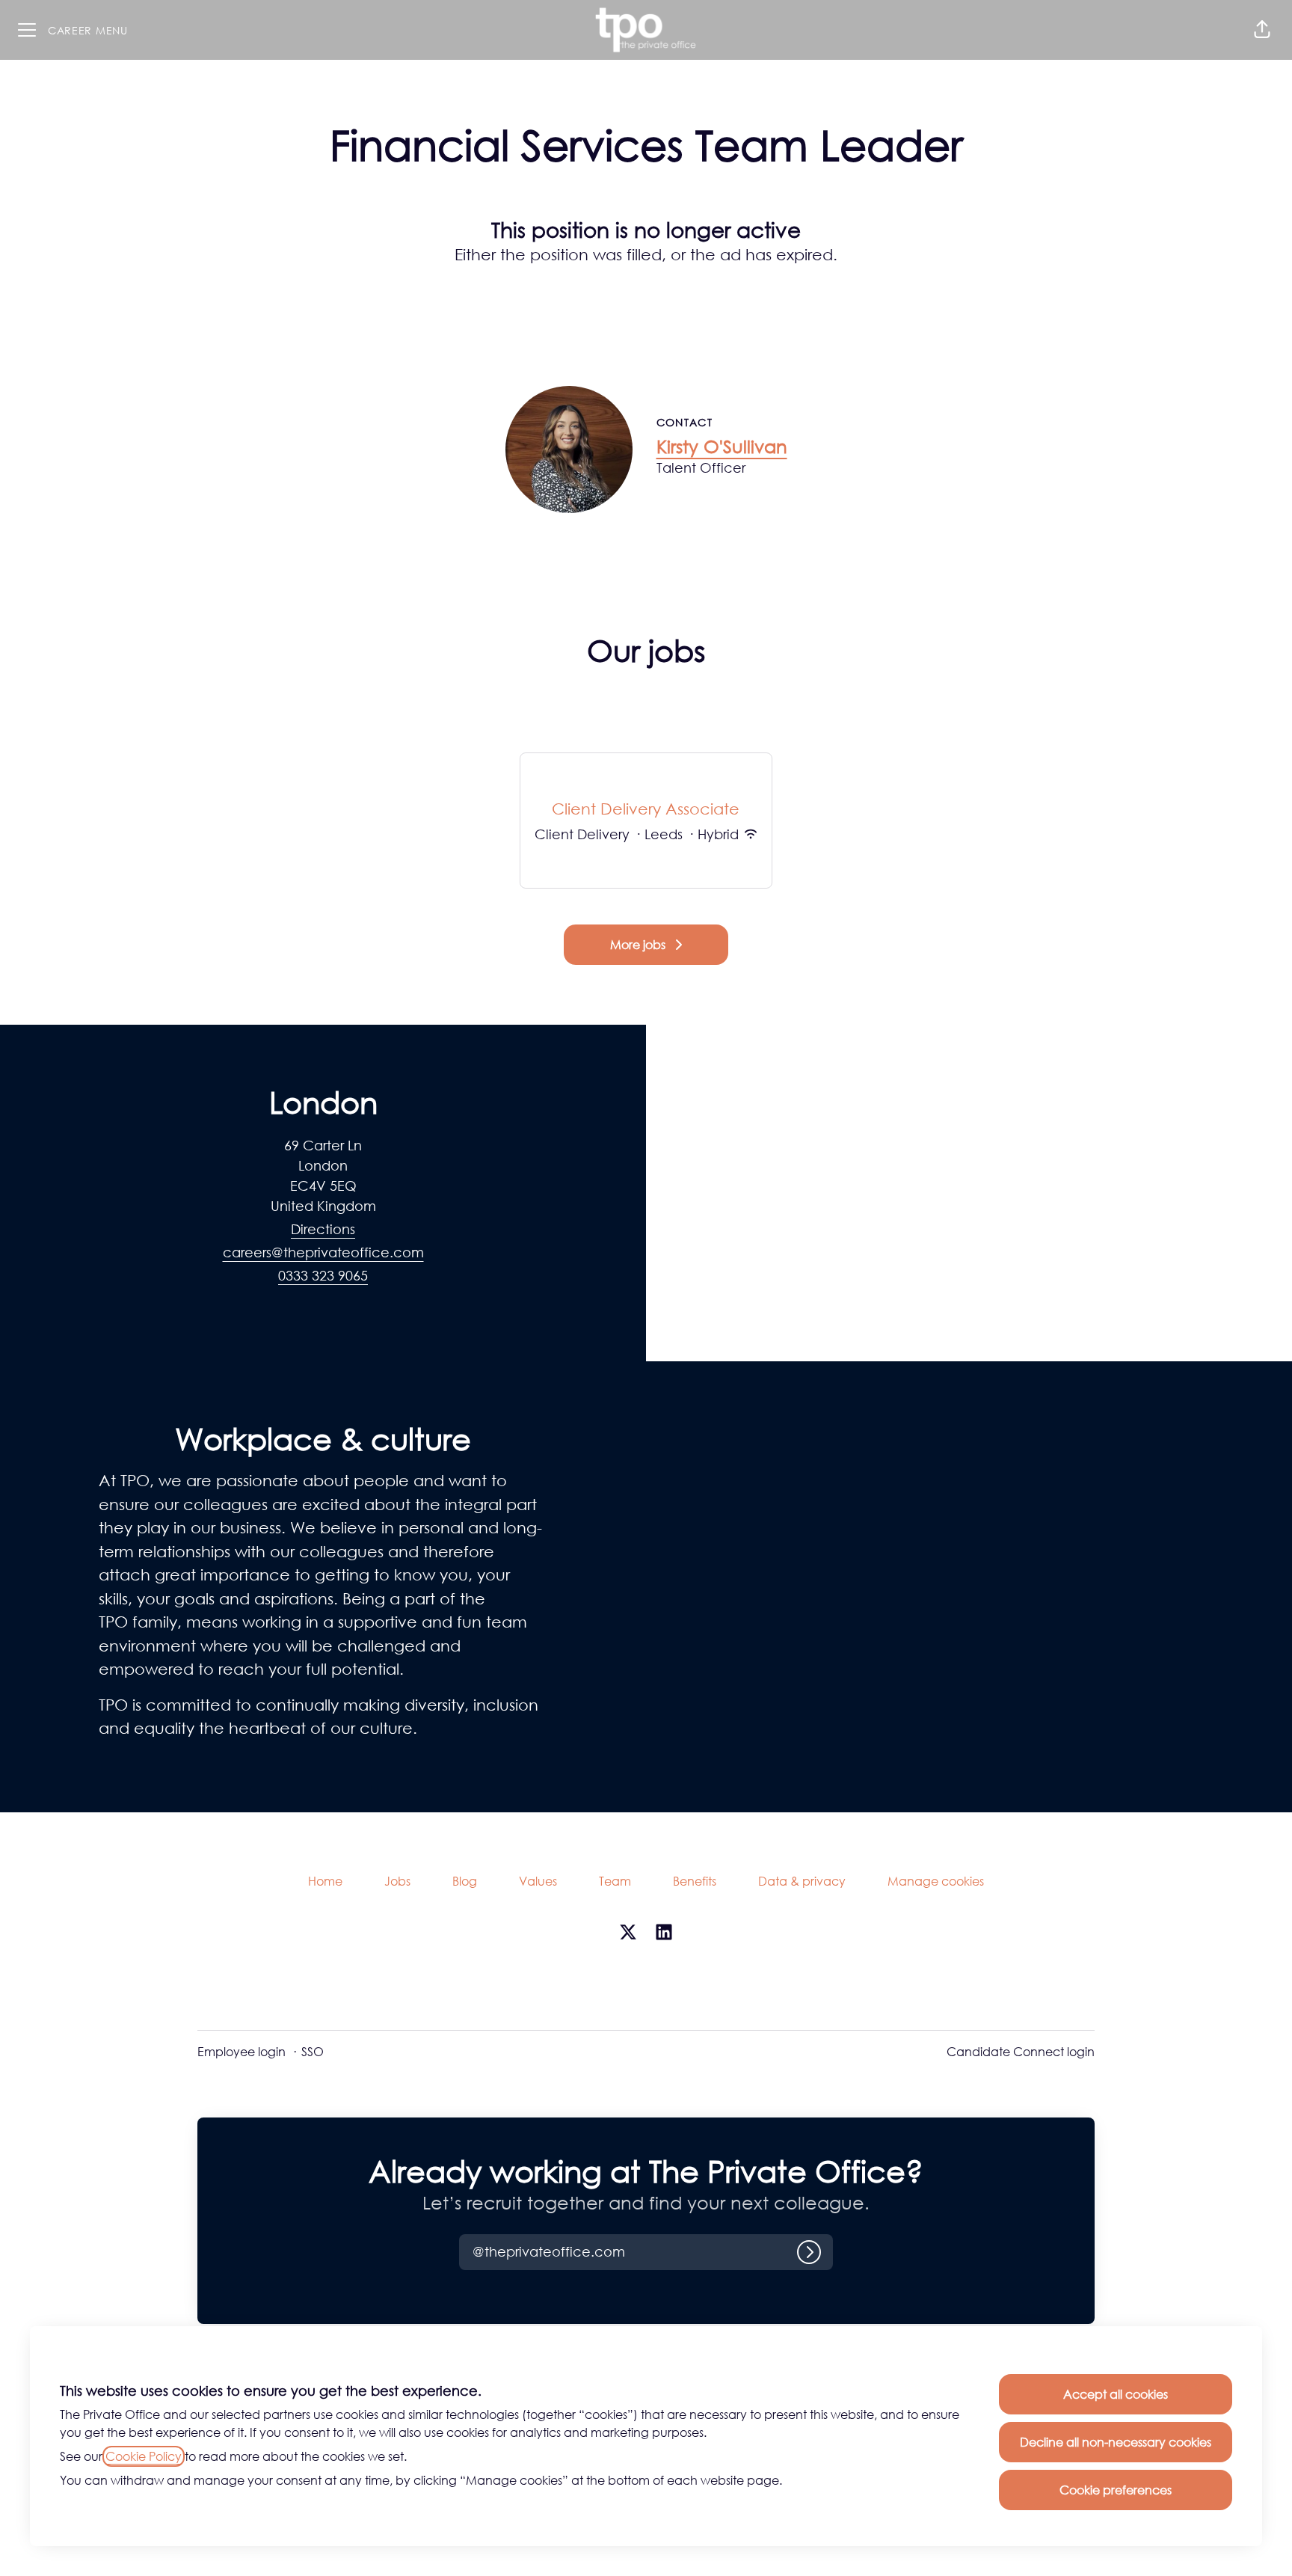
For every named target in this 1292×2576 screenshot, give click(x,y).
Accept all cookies (1116, 2394)
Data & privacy (802, 1881)
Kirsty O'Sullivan (722, 446)
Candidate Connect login (1021, 2052)
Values (538, 1881)
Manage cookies (936, 1881)
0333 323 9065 (323, 1275)
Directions (323, 1229)
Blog (465, 1881)
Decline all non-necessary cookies (1116, 2442)
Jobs (397, 1881)
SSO (313, 2052)
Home (325, 1881)
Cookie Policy (144, 2456)
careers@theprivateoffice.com (323, 1252)
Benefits (695, 1881)
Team (615, 1881)
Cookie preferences (1116, 2490)
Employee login (242, 2052)
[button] (1262, 30)
